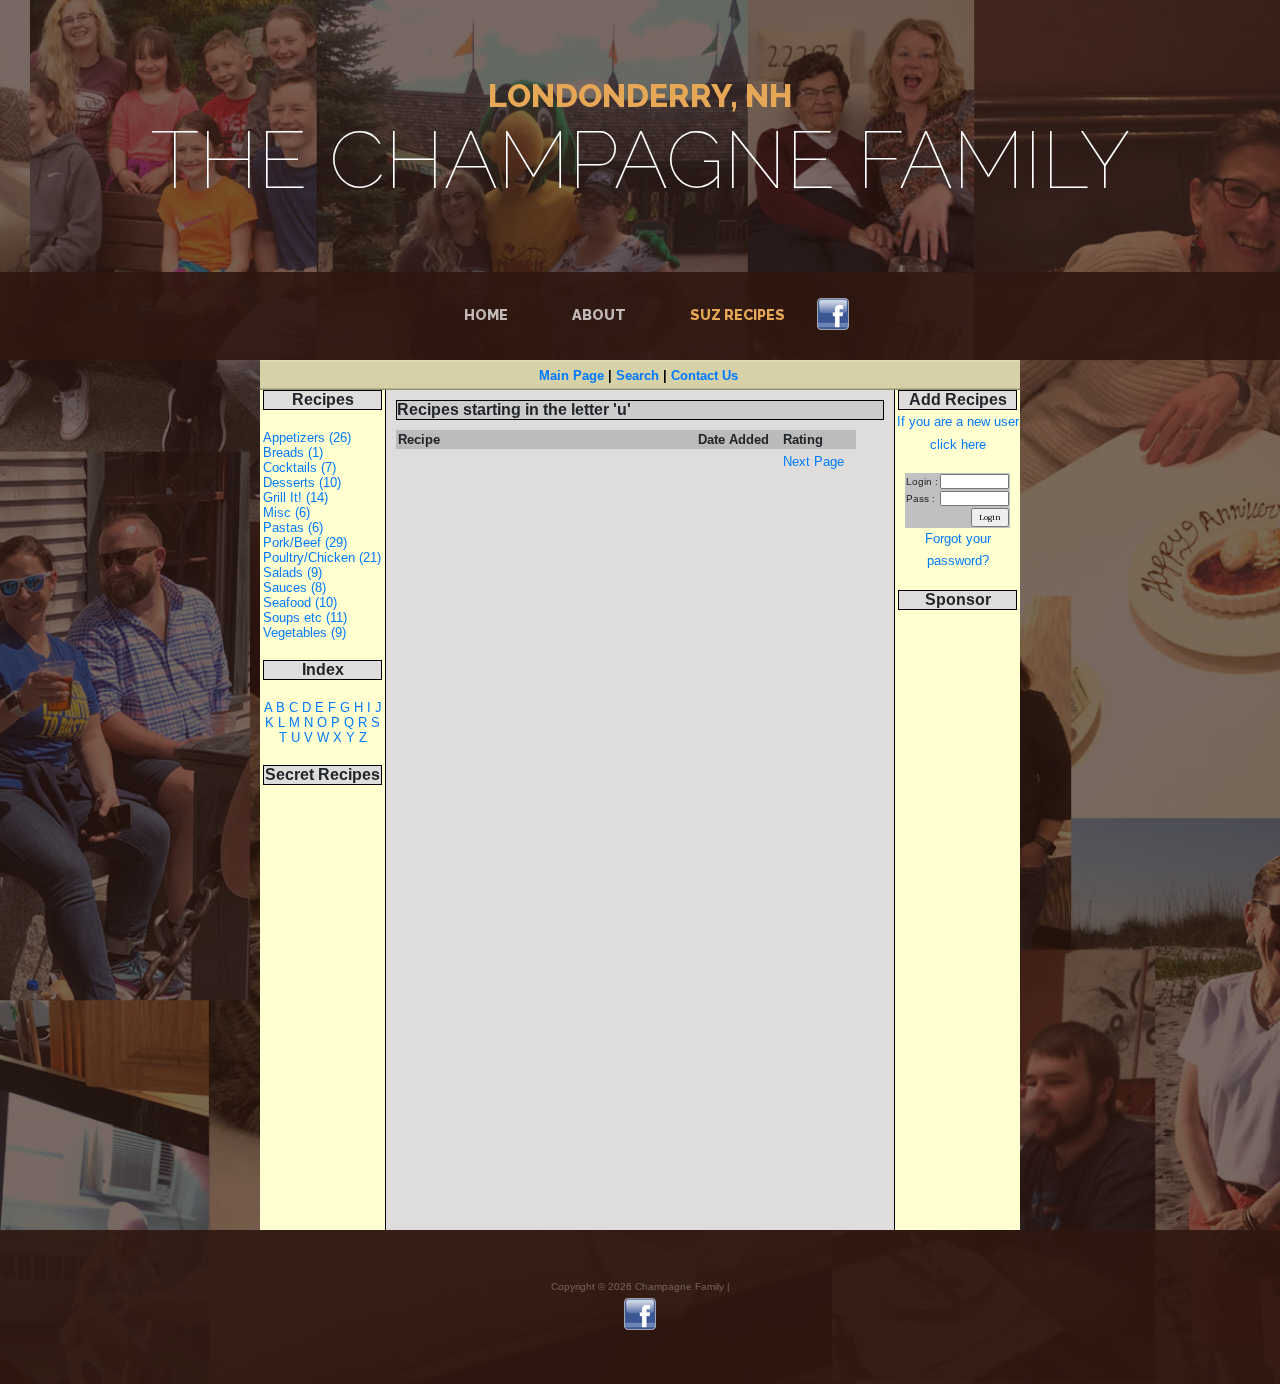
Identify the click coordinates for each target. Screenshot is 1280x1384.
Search (637, 375)
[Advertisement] (958, 930)
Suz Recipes (737, 314)
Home (490, 314)
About (599, 314)
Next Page (813, 461)
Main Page (571, 375)
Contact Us (704, 375)
